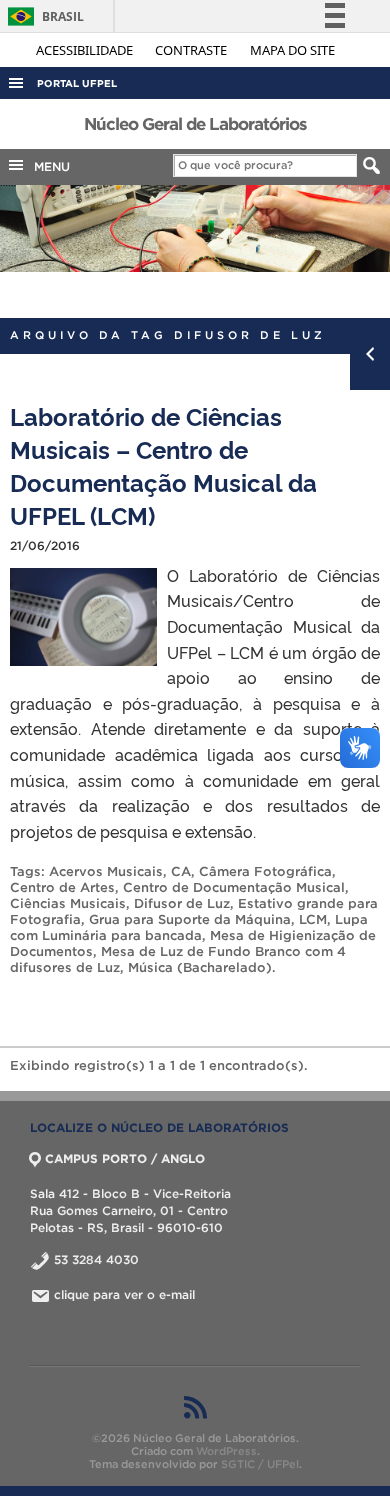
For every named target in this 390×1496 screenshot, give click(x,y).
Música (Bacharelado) (200, 967)
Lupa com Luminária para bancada (189, 927)
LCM (313, 919)
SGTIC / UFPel (260, 1464)
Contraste (192, 50)
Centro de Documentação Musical (234, 887)
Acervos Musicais (106, 871)
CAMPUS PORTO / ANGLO (125, 1158)
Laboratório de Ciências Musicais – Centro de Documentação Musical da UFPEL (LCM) (163, 465)
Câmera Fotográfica (265, 871)
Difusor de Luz (182, 903)
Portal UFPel (77, 83)
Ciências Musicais (68, 903)
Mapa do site (292, 50)
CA (181, 871)
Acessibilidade (86, 50)
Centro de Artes (62, 887)
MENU (48, 166)
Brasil (42, 16)
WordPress (226, 1451)
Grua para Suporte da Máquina (190, 919)
